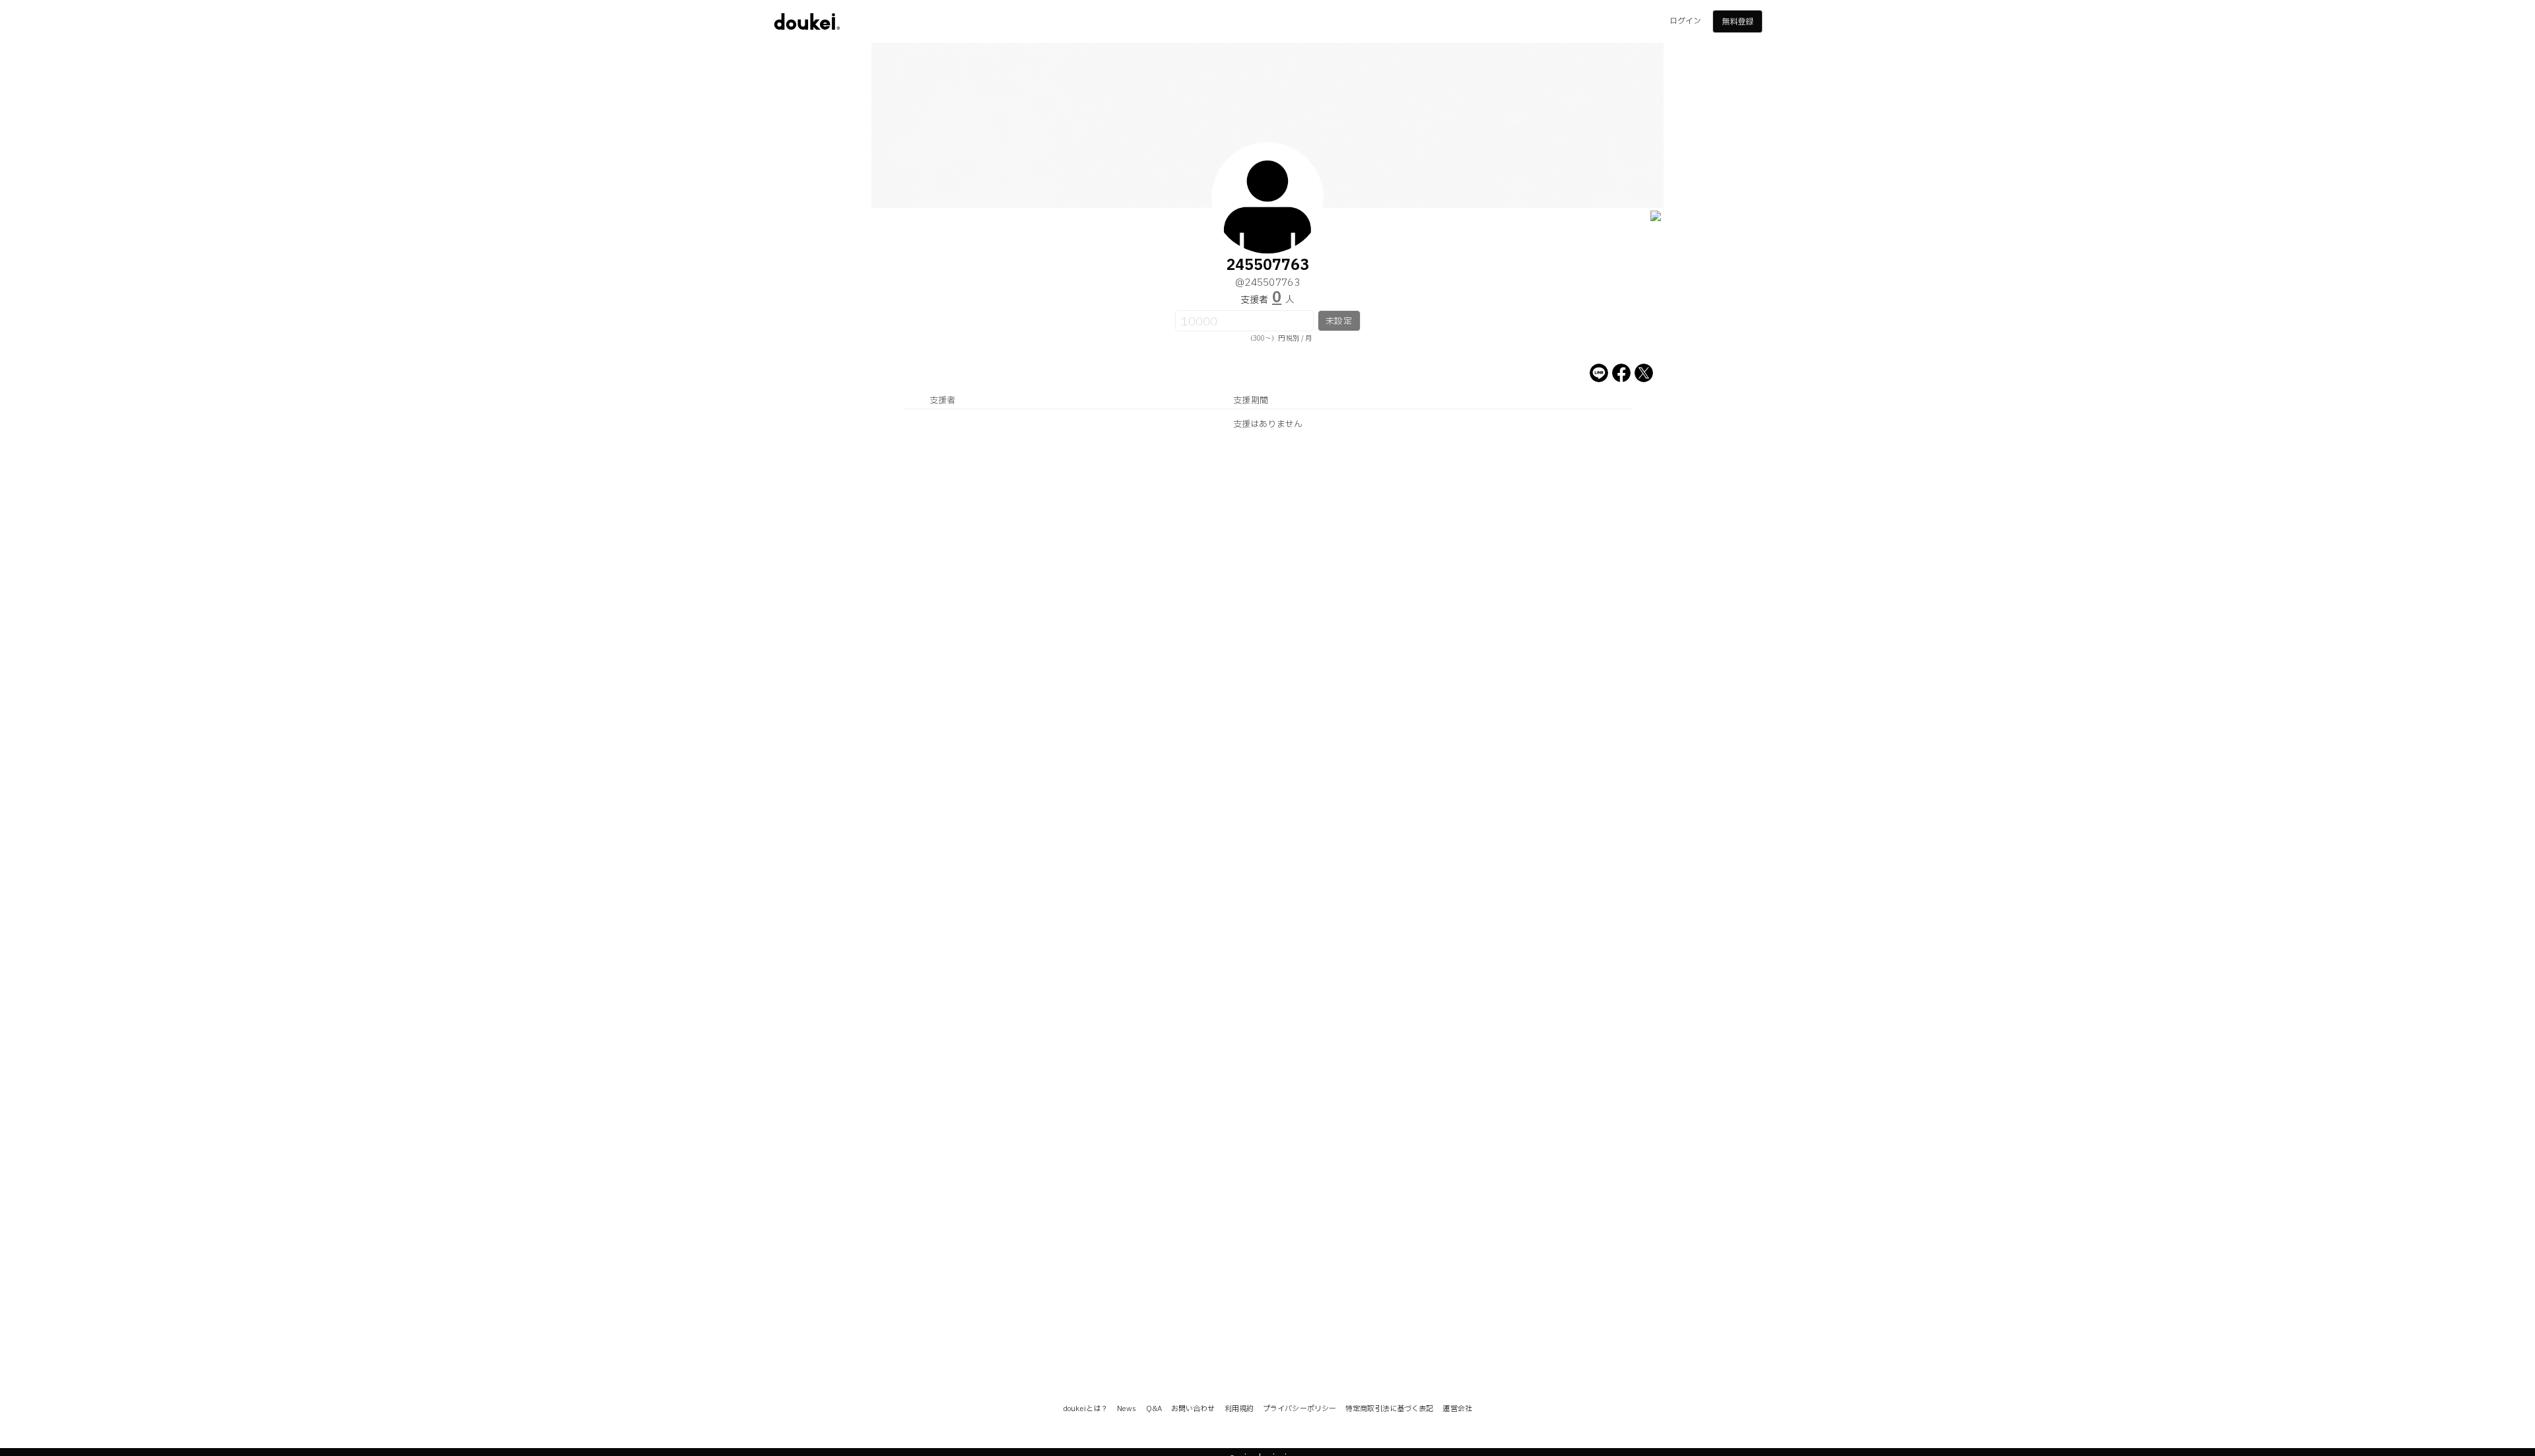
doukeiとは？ (1085, 1409)
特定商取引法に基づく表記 (1389, 1409)
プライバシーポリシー (1300, 1409)
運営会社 (1457, 1409)
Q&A (1154, 1409)
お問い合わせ (1193, 1409)
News (1127, 1409)
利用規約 (1239, 1409)
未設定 (1338, 321)
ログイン (1685, 21)
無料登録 (1738, 22)
